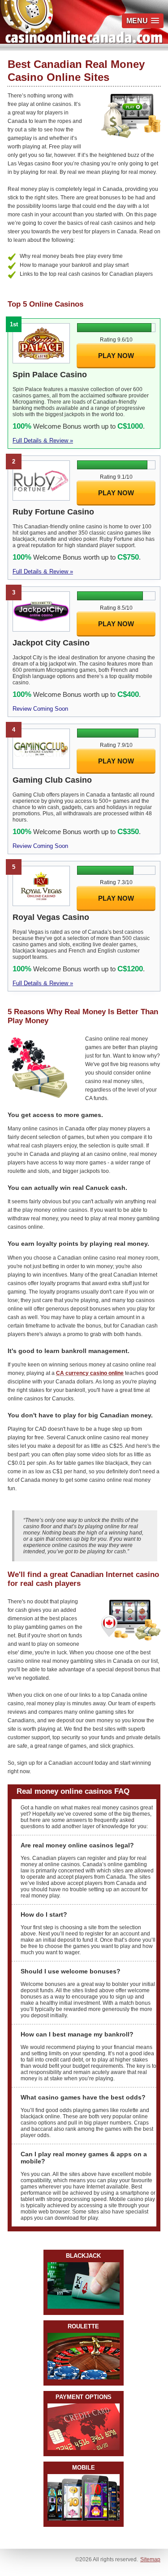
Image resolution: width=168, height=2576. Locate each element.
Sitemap (150, 2559)
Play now (116, 356)
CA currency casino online (90, 1373)
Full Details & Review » (43, 441)
